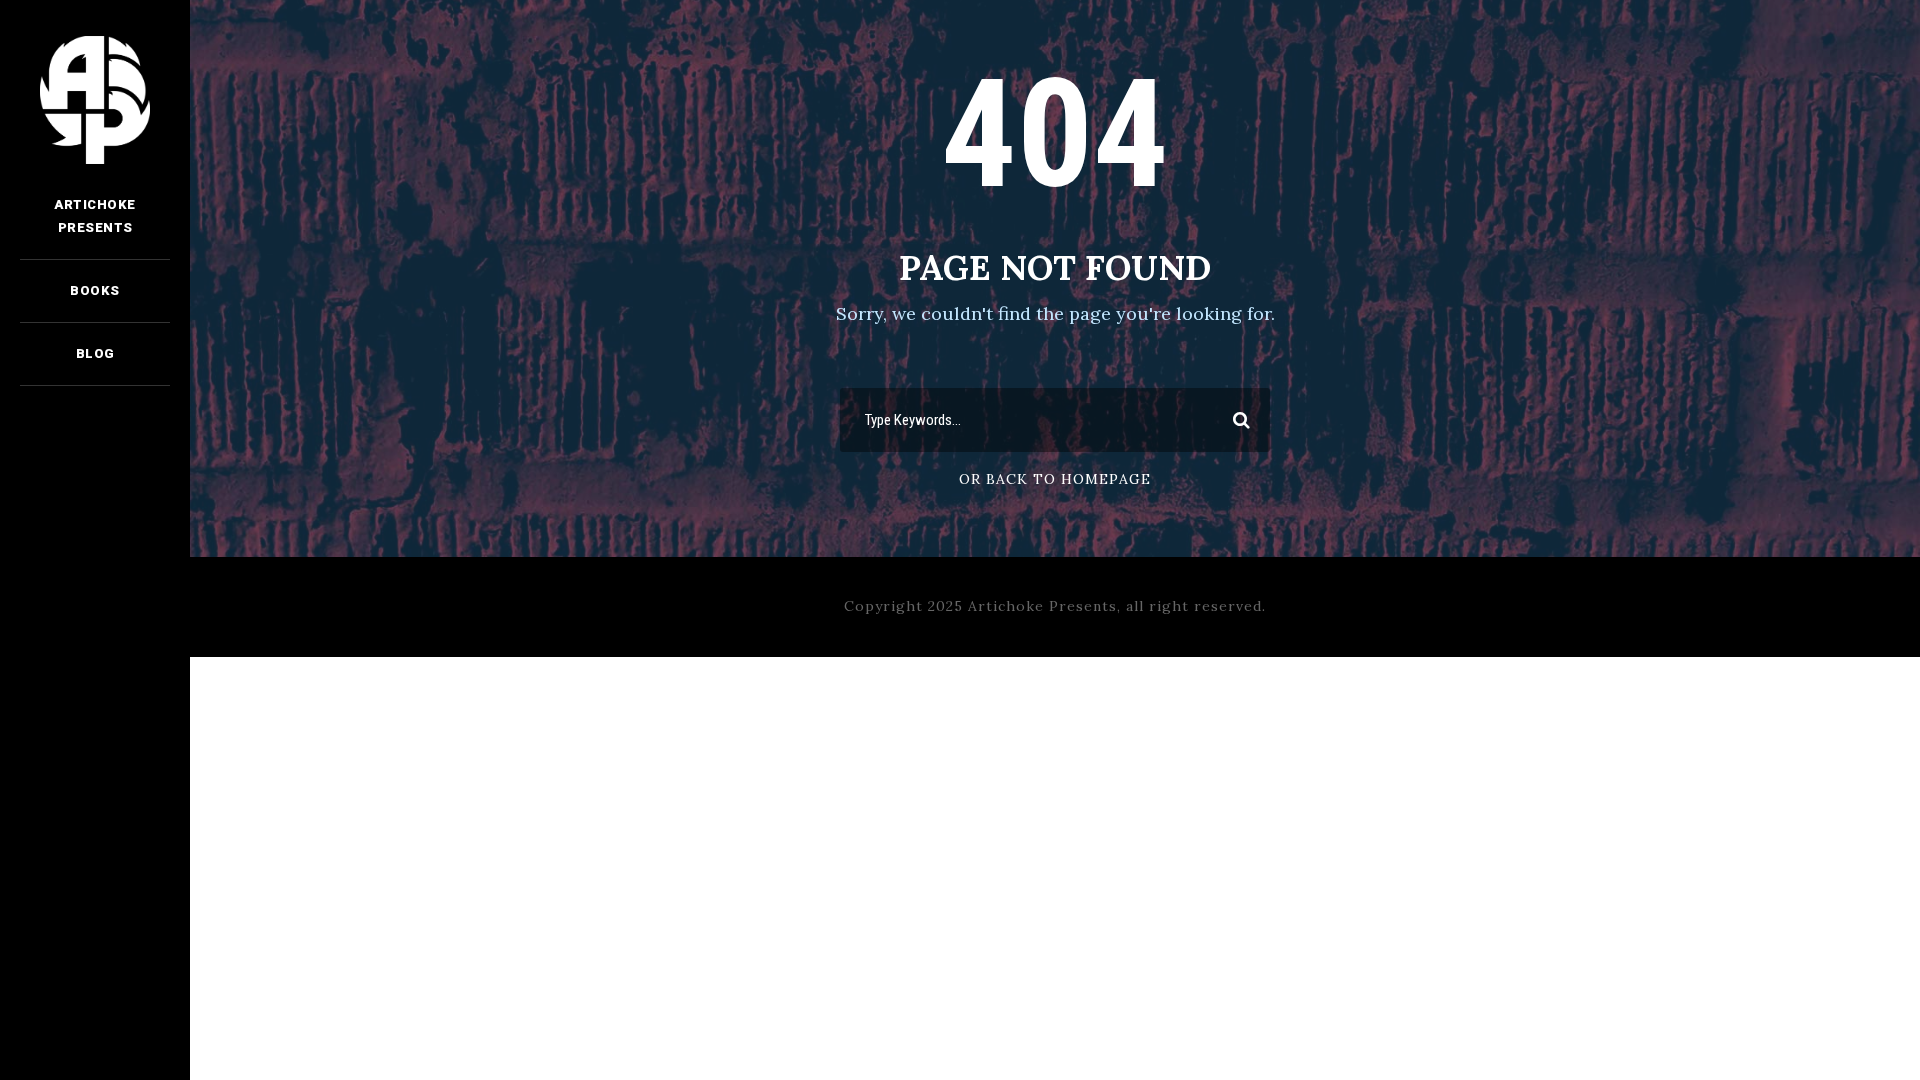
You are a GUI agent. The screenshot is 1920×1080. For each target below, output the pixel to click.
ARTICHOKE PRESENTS (95, 215)
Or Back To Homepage (1055, 479)
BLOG (95, 353)
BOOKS (95, 290)
